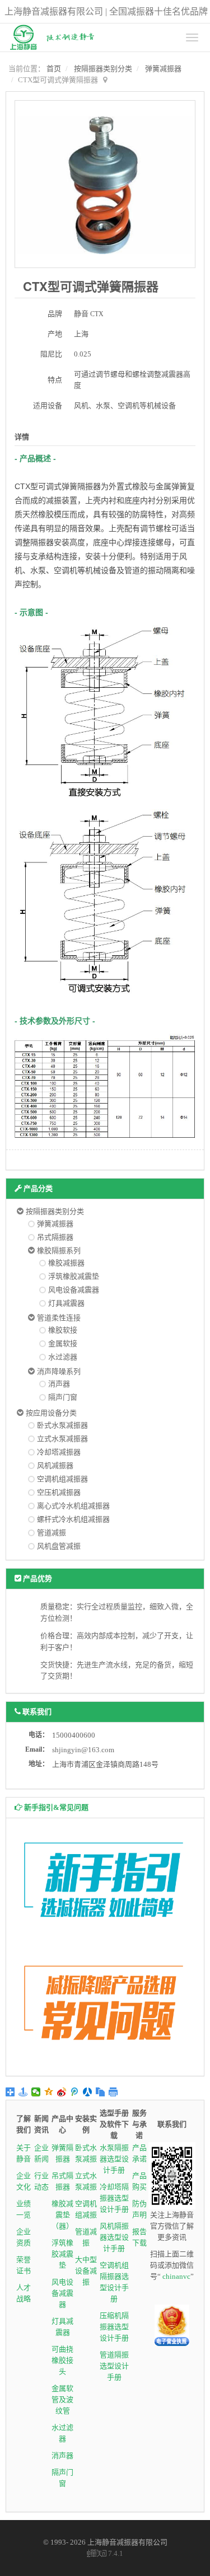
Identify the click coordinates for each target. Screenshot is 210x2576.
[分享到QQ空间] (49, 2092)
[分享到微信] (36, 2092)
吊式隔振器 (55, 1237)
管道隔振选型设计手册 (114, 2366)
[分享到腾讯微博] (75, 2092)
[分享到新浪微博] (62, 2092)
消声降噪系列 (59, 1371)
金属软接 (63, 1343)
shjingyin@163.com (83, 1750)
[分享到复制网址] (101, 2092)
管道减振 (52, 1533)
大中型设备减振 (86, 2271)
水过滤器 (63, 1357)
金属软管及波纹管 (62, 2399)
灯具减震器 (66, 1303)
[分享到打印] (113, 2092)
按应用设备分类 (51, 1413)
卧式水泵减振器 (62, 1425)
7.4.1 (105, 2554)
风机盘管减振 (59, 1546)
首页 (54, 69)
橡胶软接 (63, 1330)
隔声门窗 (63, 1397)
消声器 (59, 1384)
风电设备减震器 (74, 1290)
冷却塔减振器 (59, 1452)
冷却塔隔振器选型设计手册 (114, 2198)
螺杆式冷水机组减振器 (73, 1519)
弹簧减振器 (163, 69)
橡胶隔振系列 (59, 1251)
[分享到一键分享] (23, 2092)
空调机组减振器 (62, 1479)
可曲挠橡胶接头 (62, 2360)
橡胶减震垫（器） (62, 2215)
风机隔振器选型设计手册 (114, 2237)
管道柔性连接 (59, 1318)
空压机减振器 (59, 1492)
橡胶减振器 (66, 1263)
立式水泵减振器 (62, 1439)
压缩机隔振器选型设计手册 (114, 2327)
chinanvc (176, 2276)
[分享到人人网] (88, 2092)
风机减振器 (55, 1465)
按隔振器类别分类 (103, 69)
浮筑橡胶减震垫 (74, 1276)
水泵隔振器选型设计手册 (114, 2159)
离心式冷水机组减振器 (73, 1506)
